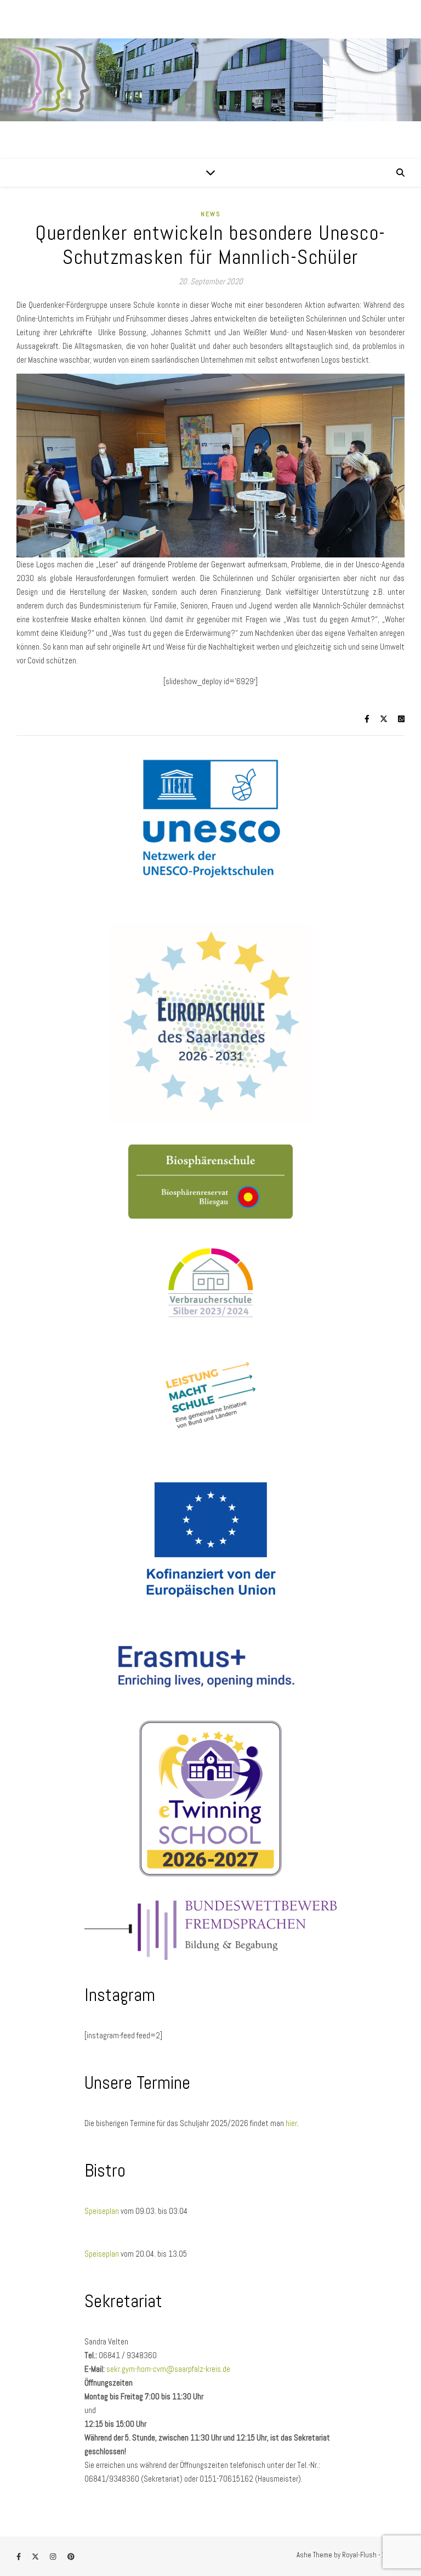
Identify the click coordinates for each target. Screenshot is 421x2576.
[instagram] (54, 2557)
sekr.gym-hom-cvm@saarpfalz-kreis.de (168, 2369)
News (211, 214)
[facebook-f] (19, 2557)
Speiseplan (103, 2211)
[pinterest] (71, 2557)
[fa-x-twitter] (36, 2557)
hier (291, 2123)
